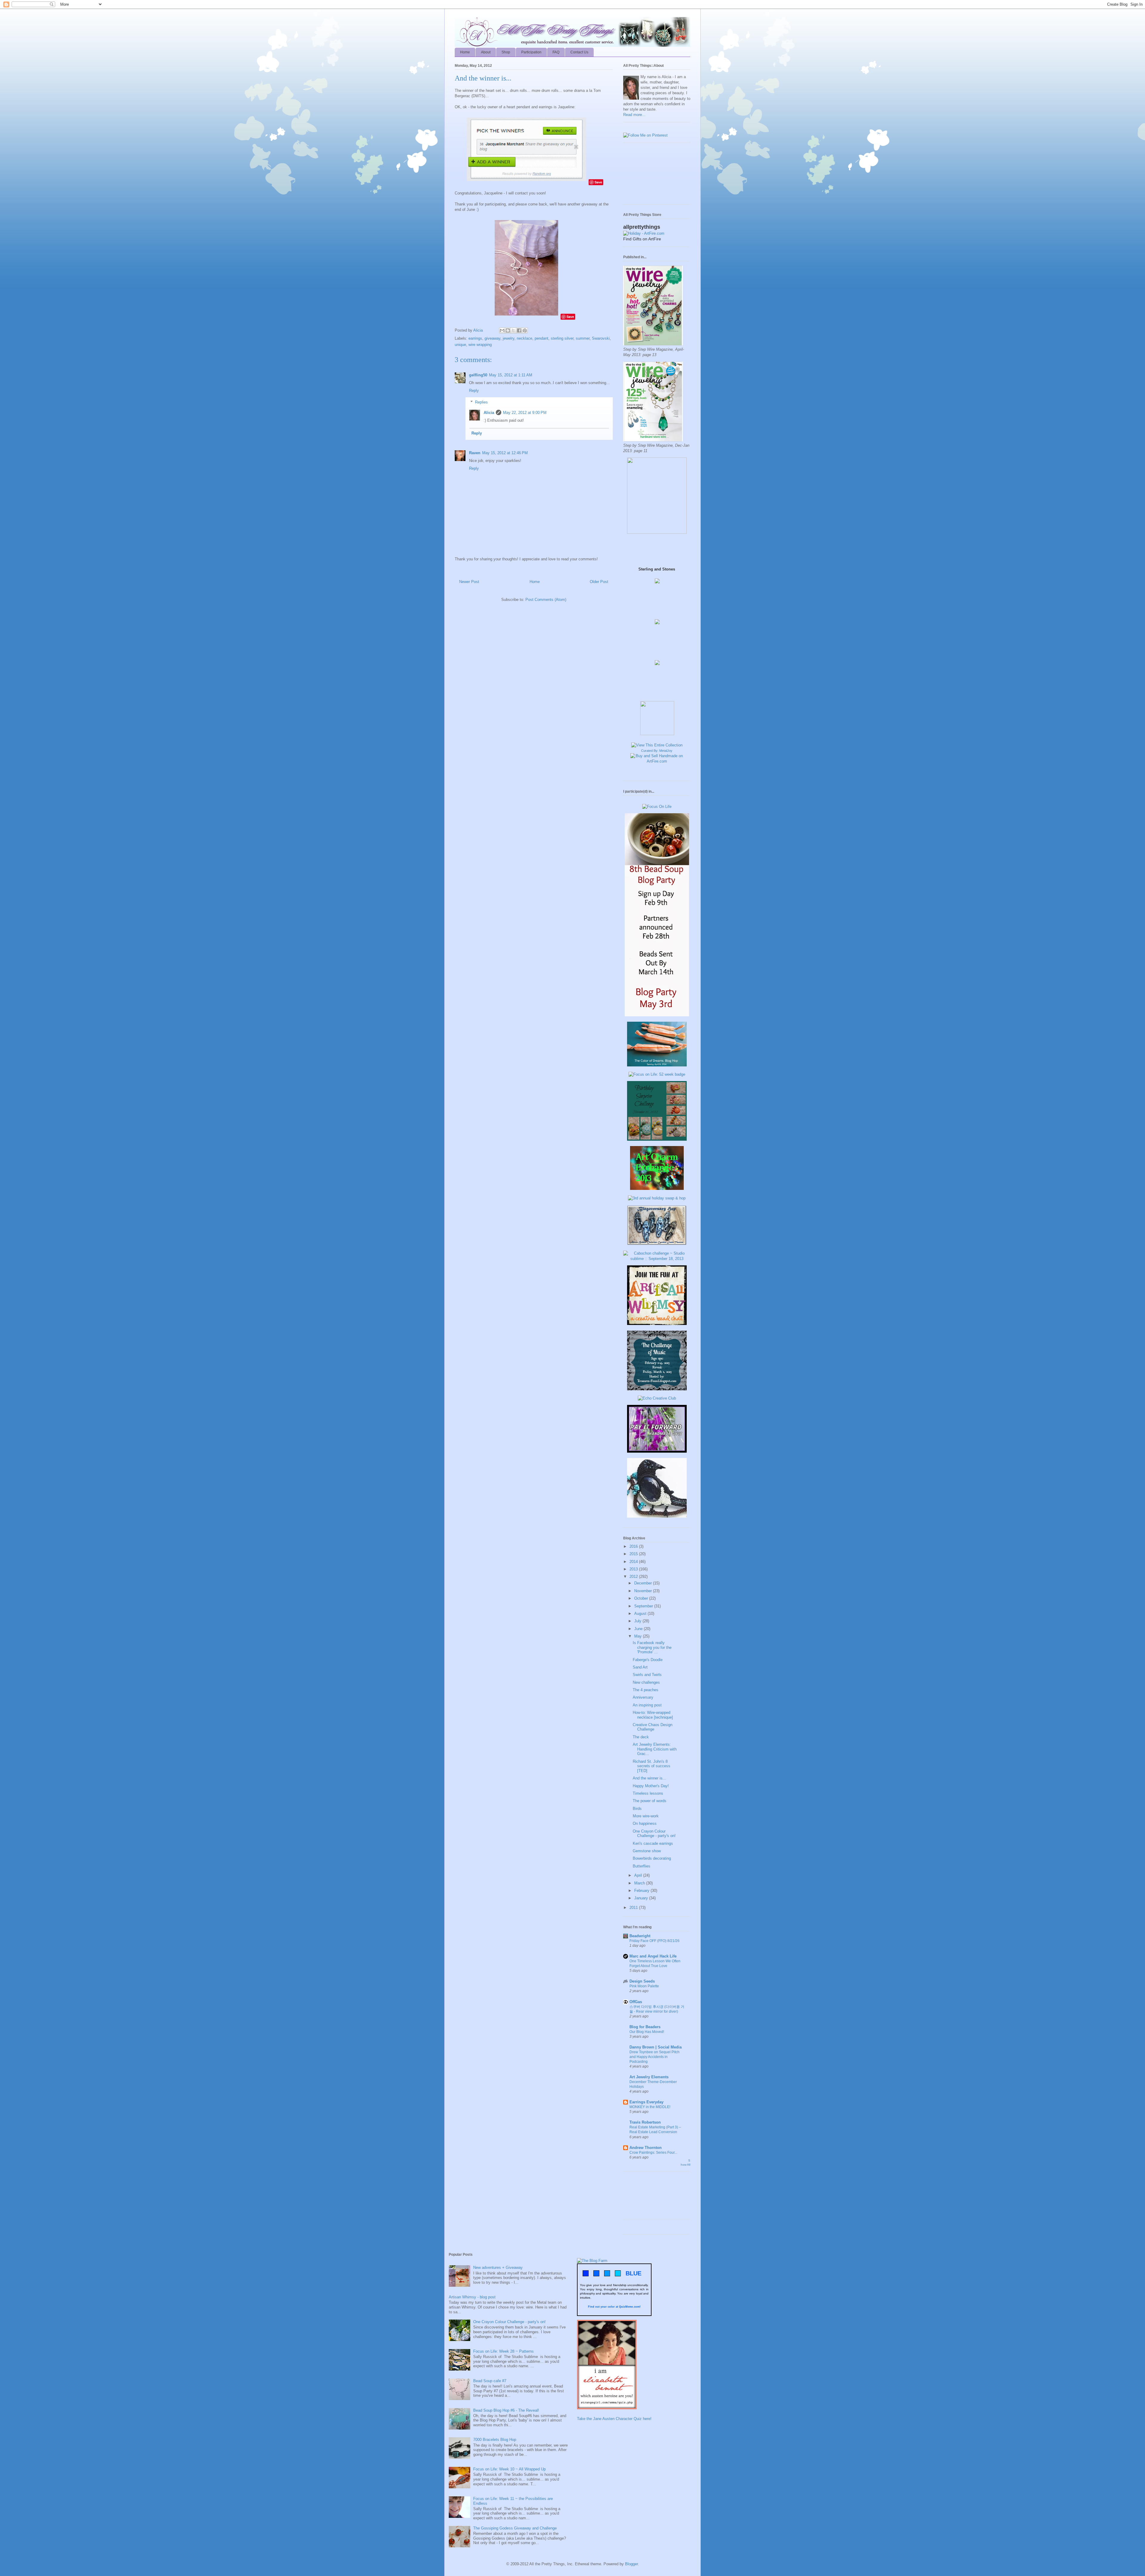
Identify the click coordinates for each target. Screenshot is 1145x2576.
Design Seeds (642, 1981)
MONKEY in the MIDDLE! (650, 2107)
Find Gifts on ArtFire (642, 239)
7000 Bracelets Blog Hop (495, 2440)
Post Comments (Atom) (546, 600)
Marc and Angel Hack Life (653, 1956)
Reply (474, 391)
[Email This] (502, 330)
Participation (531, 52)
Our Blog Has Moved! (647, 2032)
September (644, 1606)
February (642, 1891)
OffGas (636, 2002)
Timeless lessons (648, 1793)
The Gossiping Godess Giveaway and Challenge (515, 2528)
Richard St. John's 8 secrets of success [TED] (652, 1766)
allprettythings (642, 227)
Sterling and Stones (657, 569)
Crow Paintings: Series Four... (653, 2153)
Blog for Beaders (645, 2027)
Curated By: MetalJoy (657, 751)
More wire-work (646, 1816)
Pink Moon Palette (644, 1986)
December (644, 1583)
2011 (634, 1908)
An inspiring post (647, 1705)
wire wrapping (480, 345)
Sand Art (640, 1667)
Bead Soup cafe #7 (490, 2381)
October (642, 1598)
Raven (475, 453)
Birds (637, 1809)
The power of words (650, 1801)
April (639, 1875)
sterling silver (562, 338)
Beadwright (640, 1936)
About (486, 52)
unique (460, 345)
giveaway (492, 338)
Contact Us (579, 52)
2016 (634, 1546)
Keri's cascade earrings (653, 1843)
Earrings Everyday (646, 2102)
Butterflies (642, 1866)
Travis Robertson (645, 2122)
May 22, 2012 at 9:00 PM (525, 413)
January (642, 1898)
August (641, 1614)
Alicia (479, 330)
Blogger (631, 2564)
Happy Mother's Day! (651, 1786)
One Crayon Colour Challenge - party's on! (654, 1834)
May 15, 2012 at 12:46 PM (505, 453)
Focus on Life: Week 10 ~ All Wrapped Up (509, 2469)
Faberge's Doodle (648, 1660)
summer (583, 338)
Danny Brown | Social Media (656, 2047)
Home (465, 52)
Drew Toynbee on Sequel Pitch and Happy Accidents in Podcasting (654, 2057)
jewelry (509, 338)
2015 (634, 1554)
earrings (475, 338)
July (638, 1621)
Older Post (599, 582)
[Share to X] (513, 330)
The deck (641, 1737)
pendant (541, 338)
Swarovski (601, 338)
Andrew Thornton (646, 2148)
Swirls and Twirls (647, 1675)
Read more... (634, 115)
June (639, 1629)
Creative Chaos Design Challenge (653, 1727)
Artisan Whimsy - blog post (472, 2297)
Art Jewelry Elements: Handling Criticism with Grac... (655, 1749)
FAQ (556, 52)
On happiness (645, 1823)
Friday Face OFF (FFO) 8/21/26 (654, 1941)
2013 (634, 1569)
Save (598, 182)
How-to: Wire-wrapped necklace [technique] (653, 1715)
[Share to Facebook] (519, 330)
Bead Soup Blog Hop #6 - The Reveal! (506, 2410)
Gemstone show (647, 1851)
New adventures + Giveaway (498, 2267)
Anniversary (643, 1697)
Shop (506, 52)
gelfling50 (478, 375)
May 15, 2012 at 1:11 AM (511, 375)
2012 (634, 1577)
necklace (524, 338)
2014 (634, 1562)
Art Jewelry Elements (649, 2077)
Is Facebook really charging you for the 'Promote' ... (652, 1647)
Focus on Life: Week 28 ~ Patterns (503, 2351)
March (640, 1883)
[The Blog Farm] (592, 2261)
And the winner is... (649, 1778)
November (644, 1591)
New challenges (646, 1682)
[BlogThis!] (508, 330)
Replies (481, 402)
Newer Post (469, 582)
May (639, 1636)
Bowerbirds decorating (652, 1858)
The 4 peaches (646, 1690)
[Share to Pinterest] (525, 330)
